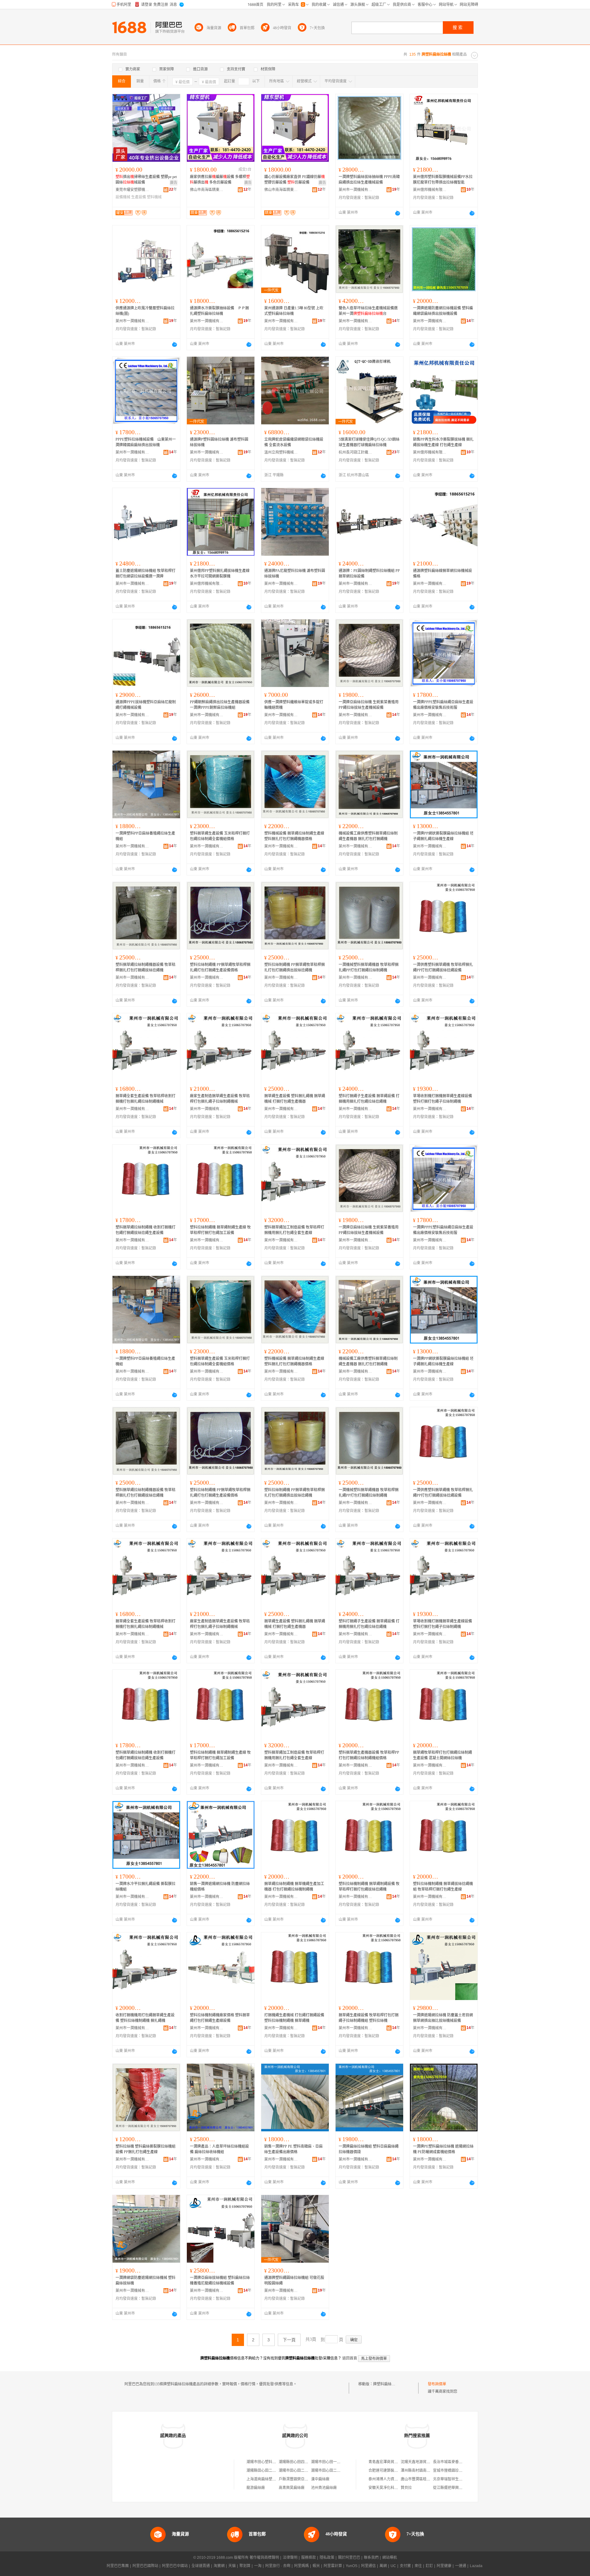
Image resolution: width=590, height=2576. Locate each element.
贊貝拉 (406, 2488)
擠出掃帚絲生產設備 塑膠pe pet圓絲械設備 (146, 180)
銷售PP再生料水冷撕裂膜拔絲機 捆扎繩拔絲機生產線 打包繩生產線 (443, 442)
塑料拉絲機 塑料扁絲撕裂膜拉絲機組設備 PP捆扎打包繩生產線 (146, 2149)
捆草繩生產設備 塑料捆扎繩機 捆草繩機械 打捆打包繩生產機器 (295, 1099)
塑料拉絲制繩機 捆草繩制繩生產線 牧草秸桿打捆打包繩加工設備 (220, 1230)
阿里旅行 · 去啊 (278, 2566)
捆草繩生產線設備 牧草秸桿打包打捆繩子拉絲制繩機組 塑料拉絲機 (369, 2018)
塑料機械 (154, 197)
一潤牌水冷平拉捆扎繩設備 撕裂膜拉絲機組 (146, 1887)
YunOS (352, 2566)
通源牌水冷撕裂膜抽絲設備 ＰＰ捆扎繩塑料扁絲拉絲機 (219, 311)
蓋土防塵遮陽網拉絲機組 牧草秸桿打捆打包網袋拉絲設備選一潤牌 (146, 574)
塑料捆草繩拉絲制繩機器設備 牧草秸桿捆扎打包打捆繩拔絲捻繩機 (146, 967)
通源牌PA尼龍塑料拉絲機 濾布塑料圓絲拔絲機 (295, 574)
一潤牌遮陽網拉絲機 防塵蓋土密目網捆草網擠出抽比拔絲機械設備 (443, 2018)
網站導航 (390, 2558)
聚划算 (245, 2566)
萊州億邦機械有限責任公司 (430, 190)
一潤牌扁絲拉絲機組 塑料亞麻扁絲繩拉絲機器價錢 (369, 2149)
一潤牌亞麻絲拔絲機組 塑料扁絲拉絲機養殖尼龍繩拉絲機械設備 (220, 2280)
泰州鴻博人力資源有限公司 (391, 2479)
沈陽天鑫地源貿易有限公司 (423, 2462)
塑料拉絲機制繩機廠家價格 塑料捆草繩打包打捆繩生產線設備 (220, 2018)
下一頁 (289, 2340)
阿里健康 (444, 2566)
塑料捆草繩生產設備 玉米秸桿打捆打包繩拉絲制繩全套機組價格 (220, 836)
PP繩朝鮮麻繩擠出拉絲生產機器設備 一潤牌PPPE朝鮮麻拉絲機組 (220, 705)
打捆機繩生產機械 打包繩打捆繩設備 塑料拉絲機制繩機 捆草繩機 (294, 2018)
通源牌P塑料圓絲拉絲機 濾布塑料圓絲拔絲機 (219, 442)
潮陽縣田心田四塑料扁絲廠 (301, 2462)
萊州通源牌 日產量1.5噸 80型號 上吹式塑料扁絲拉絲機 (294, 311)
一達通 (461, 2566)
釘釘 (429, 2566)
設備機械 (123, 197)
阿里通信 (368, 2566)
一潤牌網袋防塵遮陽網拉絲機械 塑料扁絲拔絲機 (146, 2280)
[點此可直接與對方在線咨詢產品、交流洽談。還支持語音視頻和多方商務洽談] (398, 213)
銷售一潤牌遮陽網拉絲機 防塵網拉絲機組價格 (220, 1887)
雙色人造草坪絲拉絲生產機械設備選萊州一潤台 (368, 311)
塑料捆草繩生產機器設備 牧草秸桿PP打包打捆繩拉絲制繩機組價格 (369, 1755)
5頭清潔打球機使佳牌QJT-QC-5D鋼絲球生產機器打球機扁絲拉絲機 (369, 442)
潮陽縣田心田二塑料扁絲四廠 (270, 2471)
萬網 (383, 2566)
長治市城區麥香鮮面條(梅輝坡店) (460, 2462)
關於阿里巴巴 (349, 2558)
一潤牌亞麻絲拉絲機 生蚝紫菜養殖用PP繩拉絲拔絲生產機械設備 (369, 705)
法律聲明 (290, 2558)
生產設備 (139, 197)
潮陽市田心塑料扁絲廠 (265, 2462)
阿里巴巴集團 (118, 2566)
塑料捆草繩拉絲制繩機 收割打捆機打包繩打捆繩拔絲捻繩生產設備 (146, 1230)
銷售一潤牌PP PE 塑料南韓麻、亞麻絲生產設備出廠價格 (293, 2149)
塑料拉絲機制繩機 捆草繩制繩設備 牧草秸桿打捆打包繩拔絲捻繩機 (369, 1887)
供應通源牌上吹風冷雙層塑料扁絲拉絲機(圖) (145, 311)
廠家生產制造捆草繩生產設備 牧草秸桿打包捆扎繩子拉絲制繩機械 (220, 1099)
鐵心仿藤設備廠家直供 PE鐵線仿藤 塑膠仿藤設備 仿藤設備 (295, 180)
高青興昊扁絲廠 (292, 2488)
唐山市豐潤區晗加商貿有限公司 (427, 2479)
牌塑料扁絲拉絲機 (388, 2384)
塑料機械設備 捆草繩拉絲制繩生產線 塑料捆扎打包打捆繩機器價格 (294, 836)
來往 (418, 2566)
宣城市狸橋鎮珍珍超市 (451, 2471)
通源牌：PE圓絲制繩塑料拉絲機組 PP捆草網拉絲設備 (369, 574)
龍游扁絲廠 (256, 2488)
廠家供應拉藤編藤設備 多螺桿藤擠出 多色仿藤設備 (220, 180)
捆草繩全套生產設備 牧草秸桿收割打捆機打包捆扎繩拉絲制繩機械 (146, 1099)
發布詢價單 (437, 2384)
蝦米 (316, 2566)
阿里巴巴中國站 (175, 2566)
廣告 (174, 183)
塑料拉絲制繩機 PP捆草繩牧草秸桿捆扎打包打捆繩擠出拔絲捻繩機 (295, 967)
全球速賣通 (201, 2566)
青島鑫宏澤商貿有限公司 (389, 2462)
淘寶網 (219, 2566)
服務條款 (309, 2558)
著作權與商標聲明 (264, 2558)
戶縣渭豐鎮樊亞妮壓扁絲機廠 (303, 2479)
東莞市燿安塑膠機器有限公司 (132, 190)
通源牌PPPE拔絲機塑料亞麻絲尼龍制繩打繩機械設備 (146, 705)
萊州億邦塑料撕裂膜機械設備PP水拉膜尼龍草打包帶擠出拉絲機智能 (443, 180)
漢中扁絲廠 (320, 2479)
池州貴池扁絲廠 (324, 2488)
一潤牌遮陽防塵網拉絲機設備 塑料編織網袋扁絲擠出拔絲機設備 (443, 311)
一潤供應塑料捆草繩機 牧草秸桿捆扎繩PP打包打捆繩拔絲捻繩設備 (443, 967)
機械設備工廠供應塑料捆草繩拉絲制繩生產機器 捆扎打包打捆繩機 (368, 836)
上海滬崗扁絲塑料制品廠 (267, 2479)
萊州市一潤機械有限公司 (356, 190)
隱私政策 (327, 2558)
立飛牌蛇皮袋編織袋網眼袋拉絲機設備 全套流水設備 (294, 442)
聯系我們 (371, 2558)
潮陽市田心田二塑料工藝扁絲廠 (337, 2471)
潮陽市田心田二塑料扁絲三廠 (303, 2471)
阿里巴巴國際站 (145, 2566)
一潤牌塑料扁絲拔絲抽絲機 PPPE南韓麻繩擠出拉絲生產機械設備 (369, 180)
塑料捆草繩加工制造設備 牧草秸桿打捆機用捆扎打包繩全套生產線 (294, 1230)
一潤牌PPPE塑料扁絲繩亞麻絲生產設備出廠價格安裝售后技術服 (443, 705)
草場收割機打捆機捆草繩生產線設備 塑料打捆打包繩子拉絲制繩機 (442, 1099)
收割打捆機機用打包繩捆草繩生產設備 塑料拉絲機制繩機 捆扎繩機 (145, 2018)
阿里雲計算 (333, 2566)
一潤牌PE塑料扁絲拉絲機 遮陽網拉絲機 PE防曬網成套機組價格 (443, 2149)
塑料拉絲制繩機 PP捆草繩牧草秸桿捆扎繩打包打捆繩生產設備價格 (220, 967)
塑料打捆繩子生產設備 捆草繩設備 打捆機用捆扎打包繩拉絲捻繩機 (369, 1099)
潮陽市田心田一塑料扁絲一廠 (335, 2462)
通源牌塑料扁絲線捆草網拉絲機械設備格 (442, 574)
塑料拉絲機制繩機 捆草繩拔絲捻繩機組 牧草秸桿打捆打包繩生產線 (443, 1887)
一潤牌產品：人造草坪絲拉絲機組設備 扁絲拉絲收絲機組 (219, 2149)
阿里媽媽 (301, 2566)
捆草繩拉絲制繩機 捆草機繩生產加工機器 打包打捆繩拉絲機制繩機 (294, 1887)
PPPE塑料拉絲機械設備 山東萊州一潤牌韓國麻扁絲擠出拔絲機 (146, 442)
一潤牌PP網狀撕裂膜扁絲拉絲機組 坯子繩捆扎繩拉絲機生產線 (443, 836)
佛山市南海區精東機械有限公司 (207, 190)
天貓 (232, 2566)
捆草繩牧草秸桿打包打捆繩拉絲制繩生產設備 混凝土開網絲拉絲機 (442, 1755)
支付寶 (405, 2566)
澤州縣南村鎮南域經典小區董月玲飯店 (432, 2471)
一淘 (258, 2566)
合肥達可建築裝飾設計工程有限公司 (398, 2471)
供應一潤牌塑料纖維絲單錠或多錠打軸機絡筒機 (294, 705)
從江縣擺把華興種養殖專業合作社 (461, 2488)
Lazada (476, 2566)
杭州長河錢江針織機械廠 (356, 452)
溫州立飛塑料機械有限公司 (281, 452)
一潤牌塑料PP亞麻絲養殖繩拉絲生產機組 (145, 836)
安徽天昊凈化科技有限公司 (391, 2488)
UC (393, 2566)
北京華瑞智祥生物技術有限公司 (459, 2479)
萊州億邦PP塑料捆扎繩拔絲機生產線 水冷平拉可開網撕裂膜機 (220, 574)
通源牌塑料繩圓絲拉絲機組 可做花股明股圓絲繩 (294, 2280)
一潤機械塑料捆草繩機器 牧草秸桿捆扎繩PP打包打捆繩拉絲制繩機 (369, 967)
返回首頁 (350, 2358)
